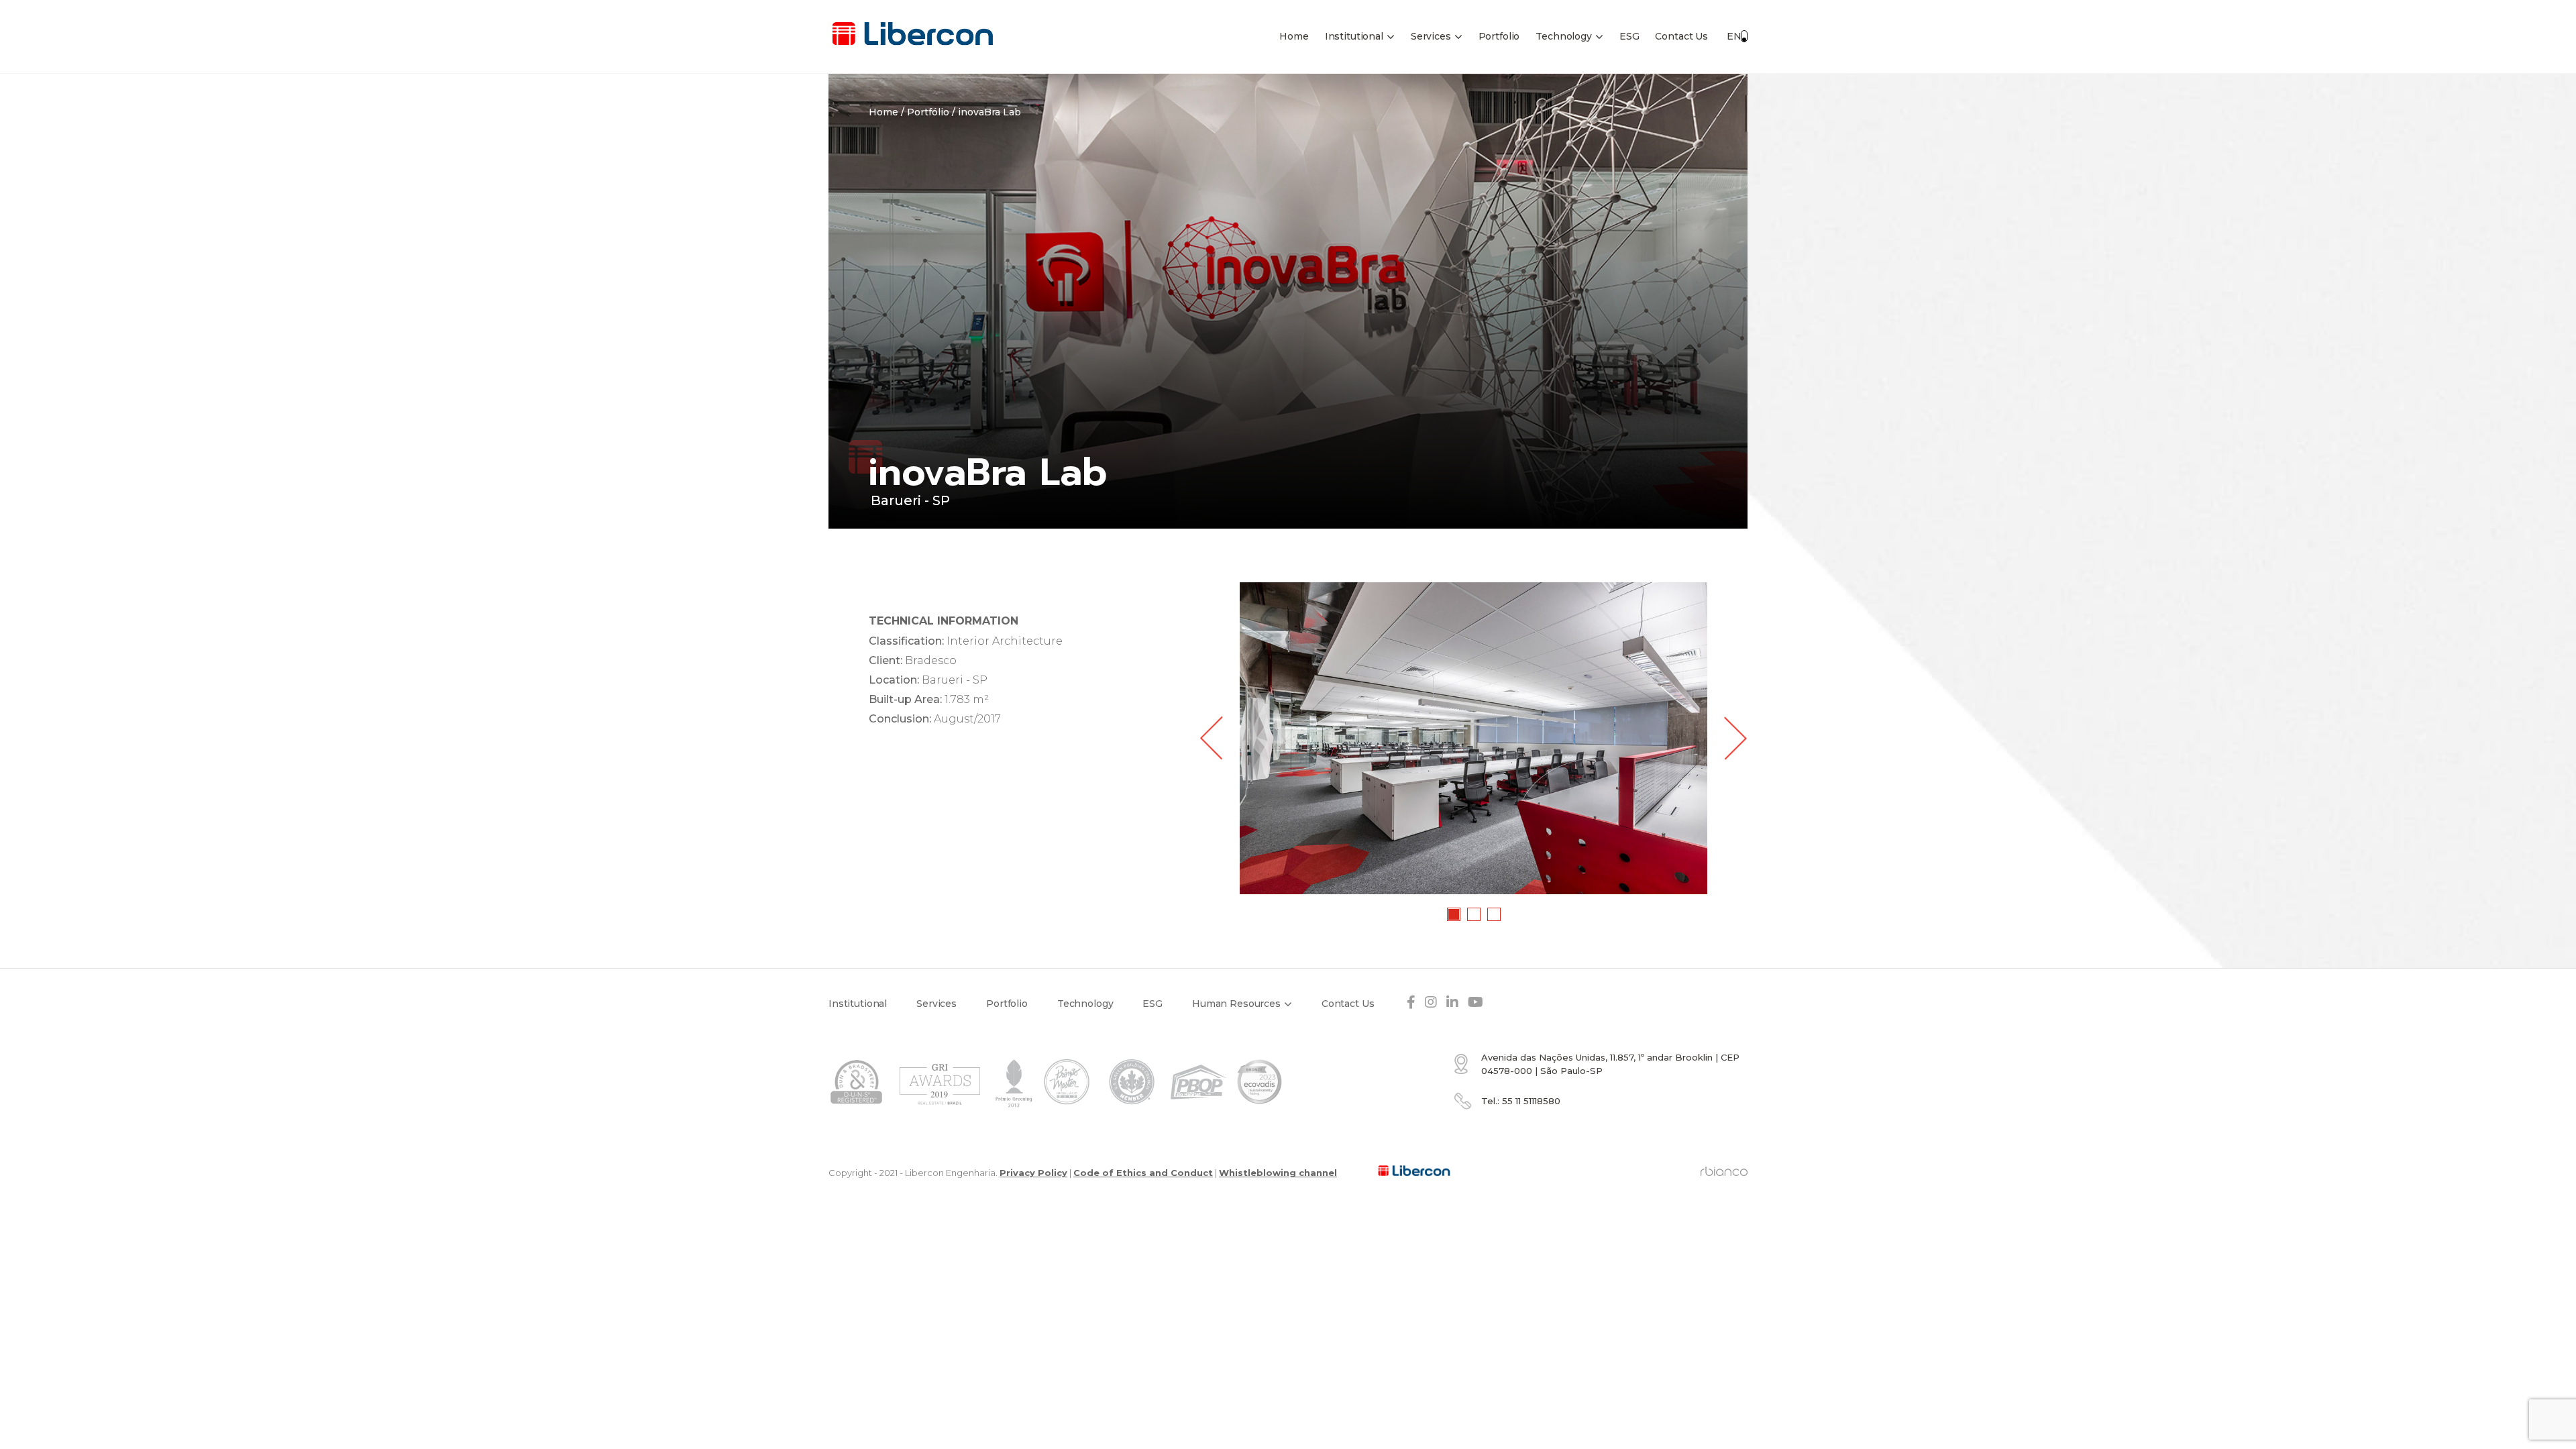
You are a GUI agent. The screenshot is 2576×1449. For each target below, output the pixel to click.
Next (1736, 738)
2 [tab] (1474, 915)
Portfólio (928, 112)
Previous (1211, 738)
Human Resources (1236, 1004)
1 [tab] (1454, 915)
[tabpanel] (1473, 738)
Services (1431, 36)
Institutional (1354, 36)
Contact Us (1681, 36)
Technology (1564, 36)
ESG (1629, 36)
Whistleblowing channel (1278, 1173)
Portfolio (1499, 36)
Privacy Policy (1033, 1173)
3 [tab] (1495, 915)
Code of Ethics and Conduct (1143, 1173)
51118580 (1531, 1101)
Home (1294, 36)
